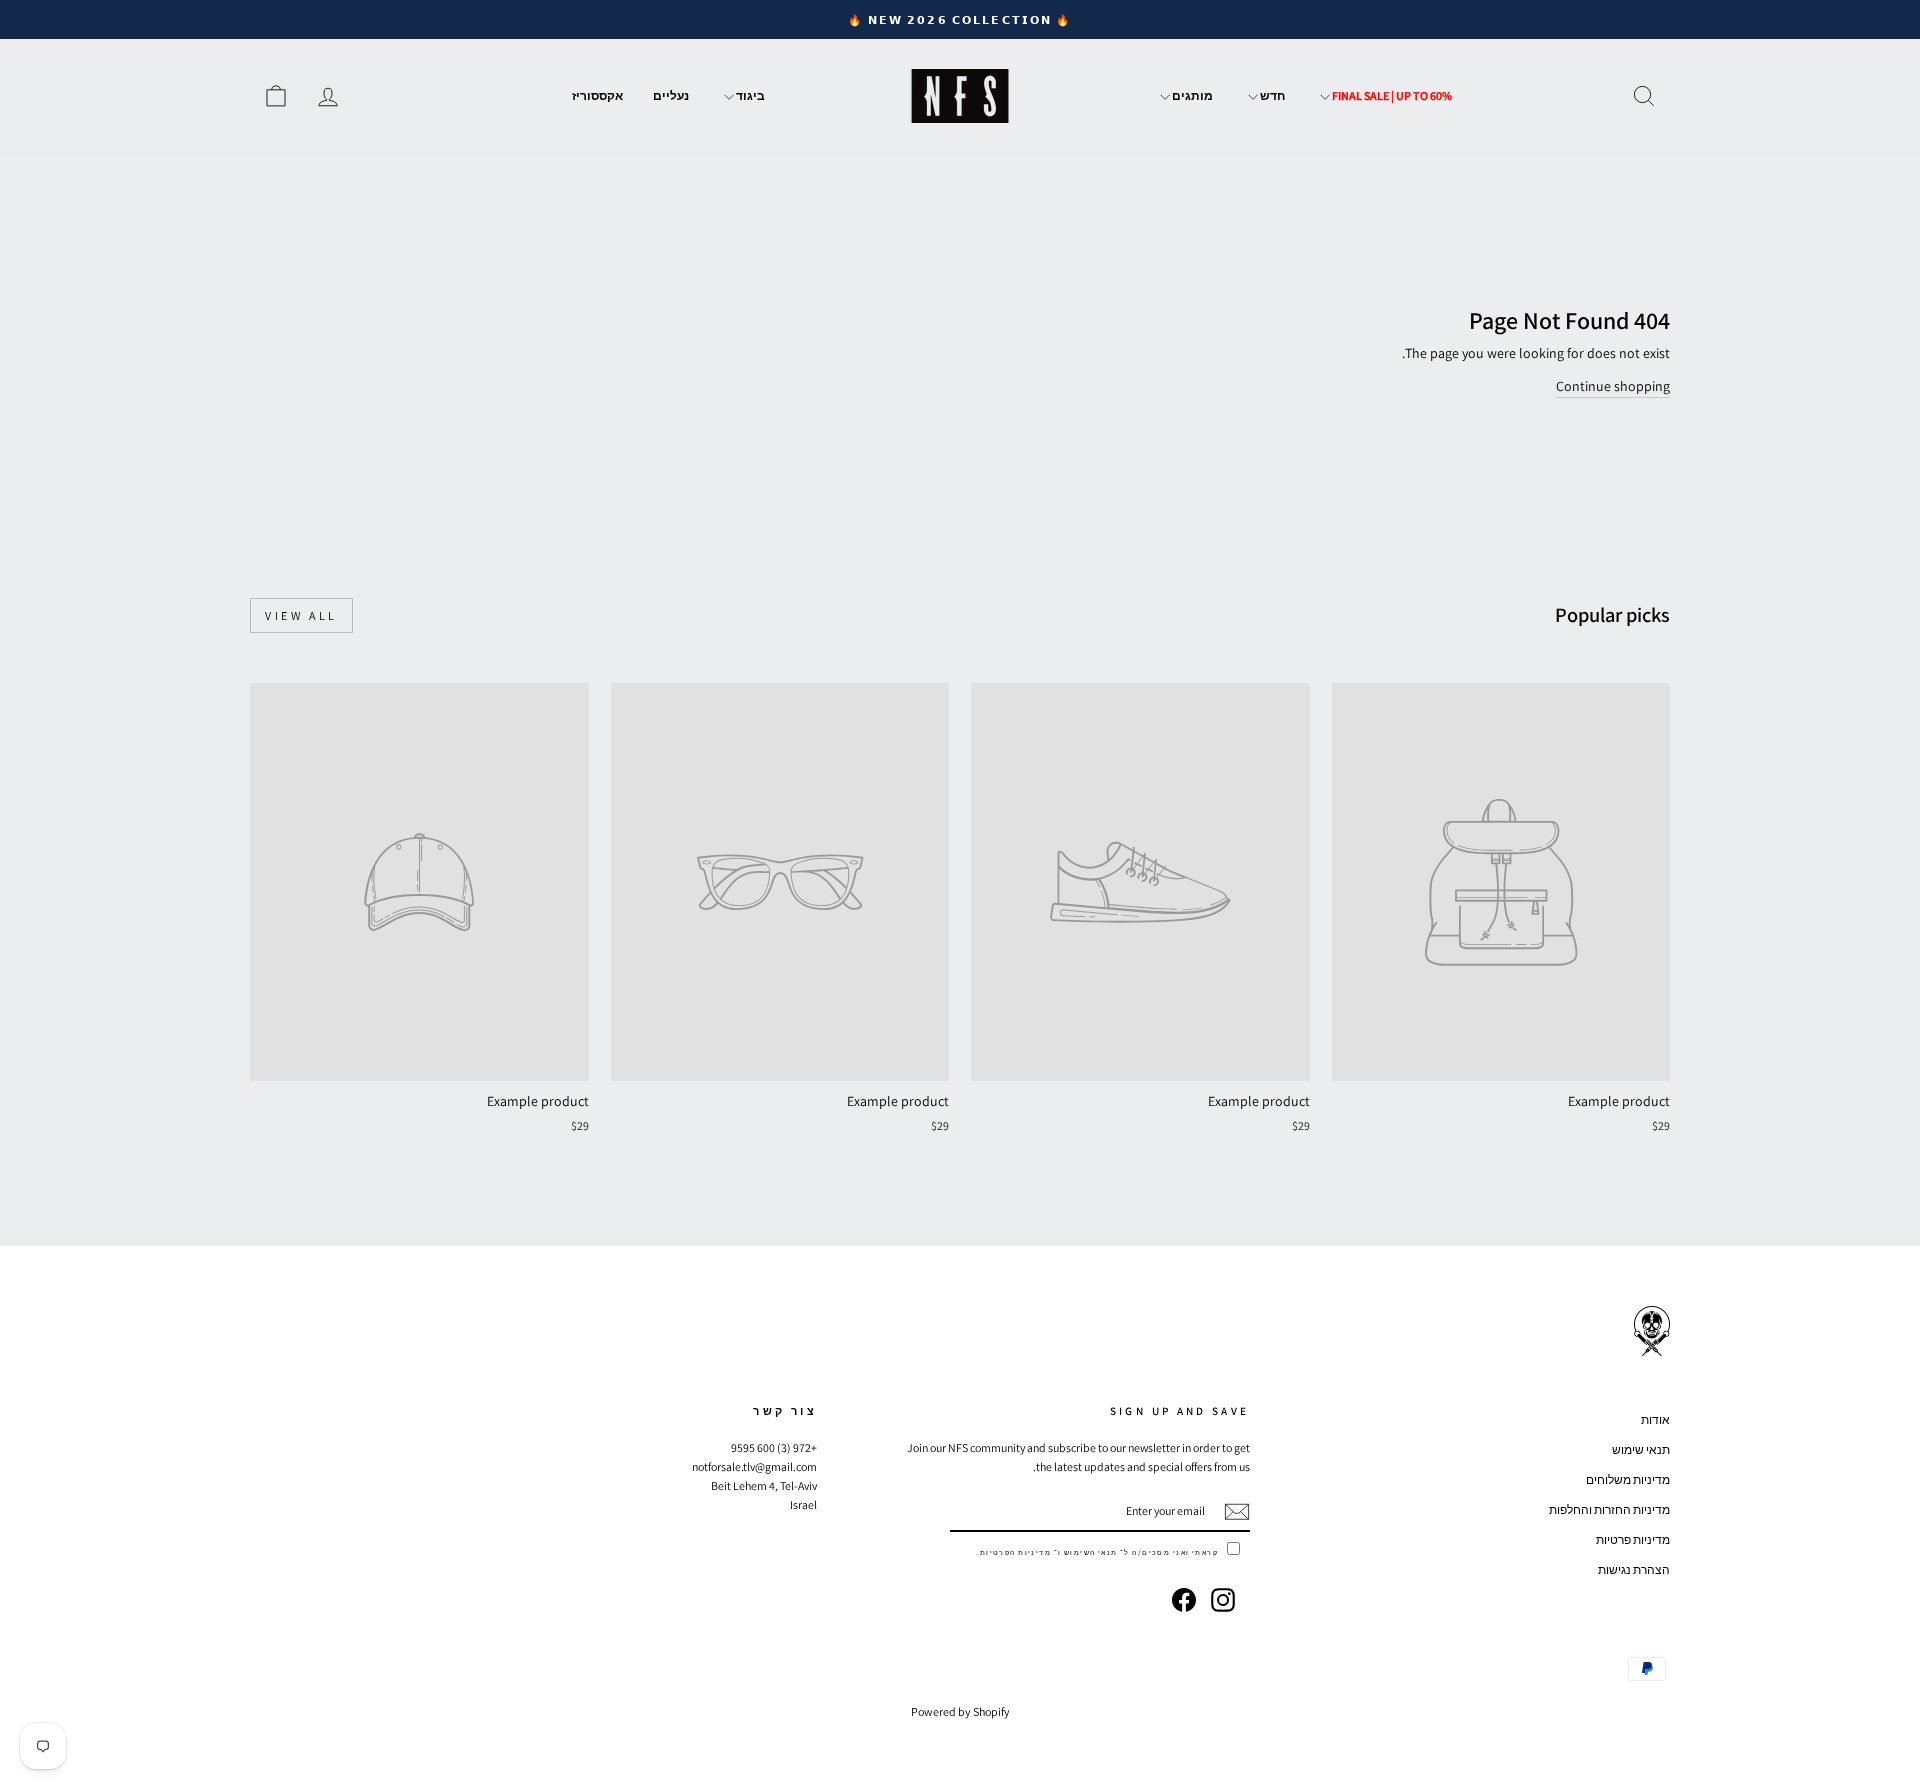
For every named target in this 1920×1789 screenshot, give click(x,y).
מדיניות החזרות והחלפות (1609, 1509)
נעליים (671, 95)
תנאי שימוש (1641, 1449)
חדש (1271, 95)
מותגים (1191, 95)
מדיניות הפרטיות (1015, 1552)
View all (301, 615)
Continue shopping (1613, 386)
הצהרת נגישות (1634, 1569)
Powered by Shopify (960, 1711)
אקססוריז (597, 95)
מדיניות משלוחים (1628, 1479)
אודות (1655, 1419)
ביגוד (749, 95)
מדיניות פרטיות (1633, 1539)
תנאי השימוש (1091, 1552)
